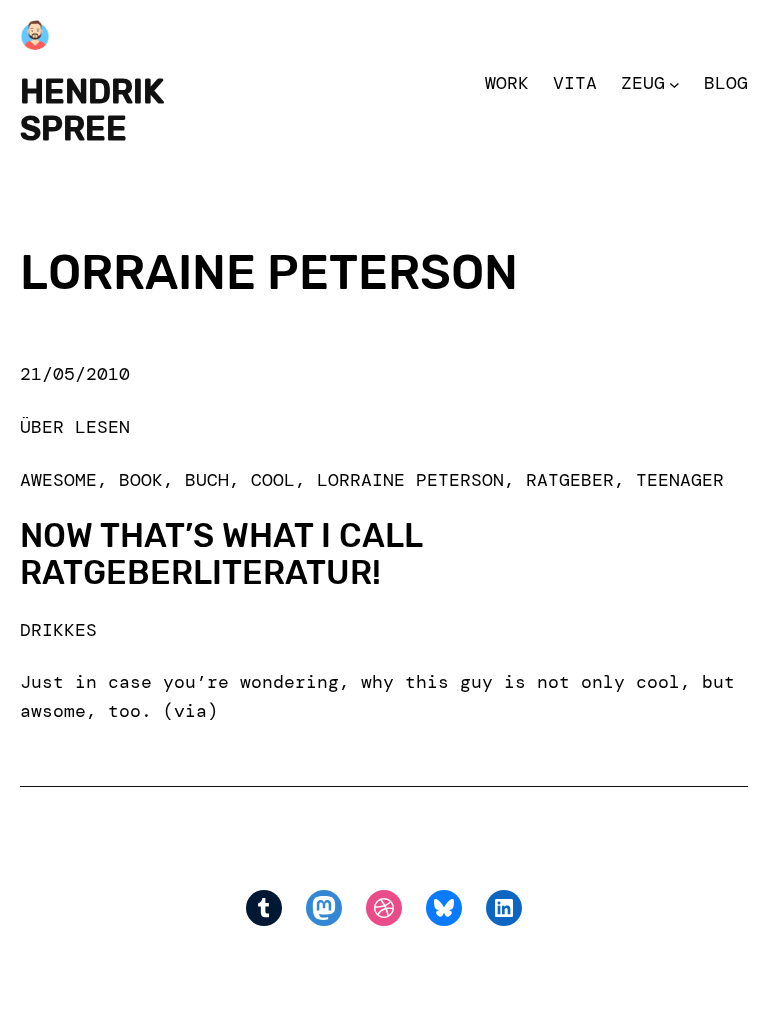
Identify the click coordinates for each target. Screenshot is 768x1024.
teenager (680, 480)
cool (273, 480)
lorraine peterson (410, 480)
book (141, 480)
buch (207, 480)
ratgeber (570, 480)
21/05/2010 (75, 374)
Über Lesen (75, 427)
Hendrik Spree (92, 110)
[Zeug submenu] (674, 83)
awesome (58, 480)
